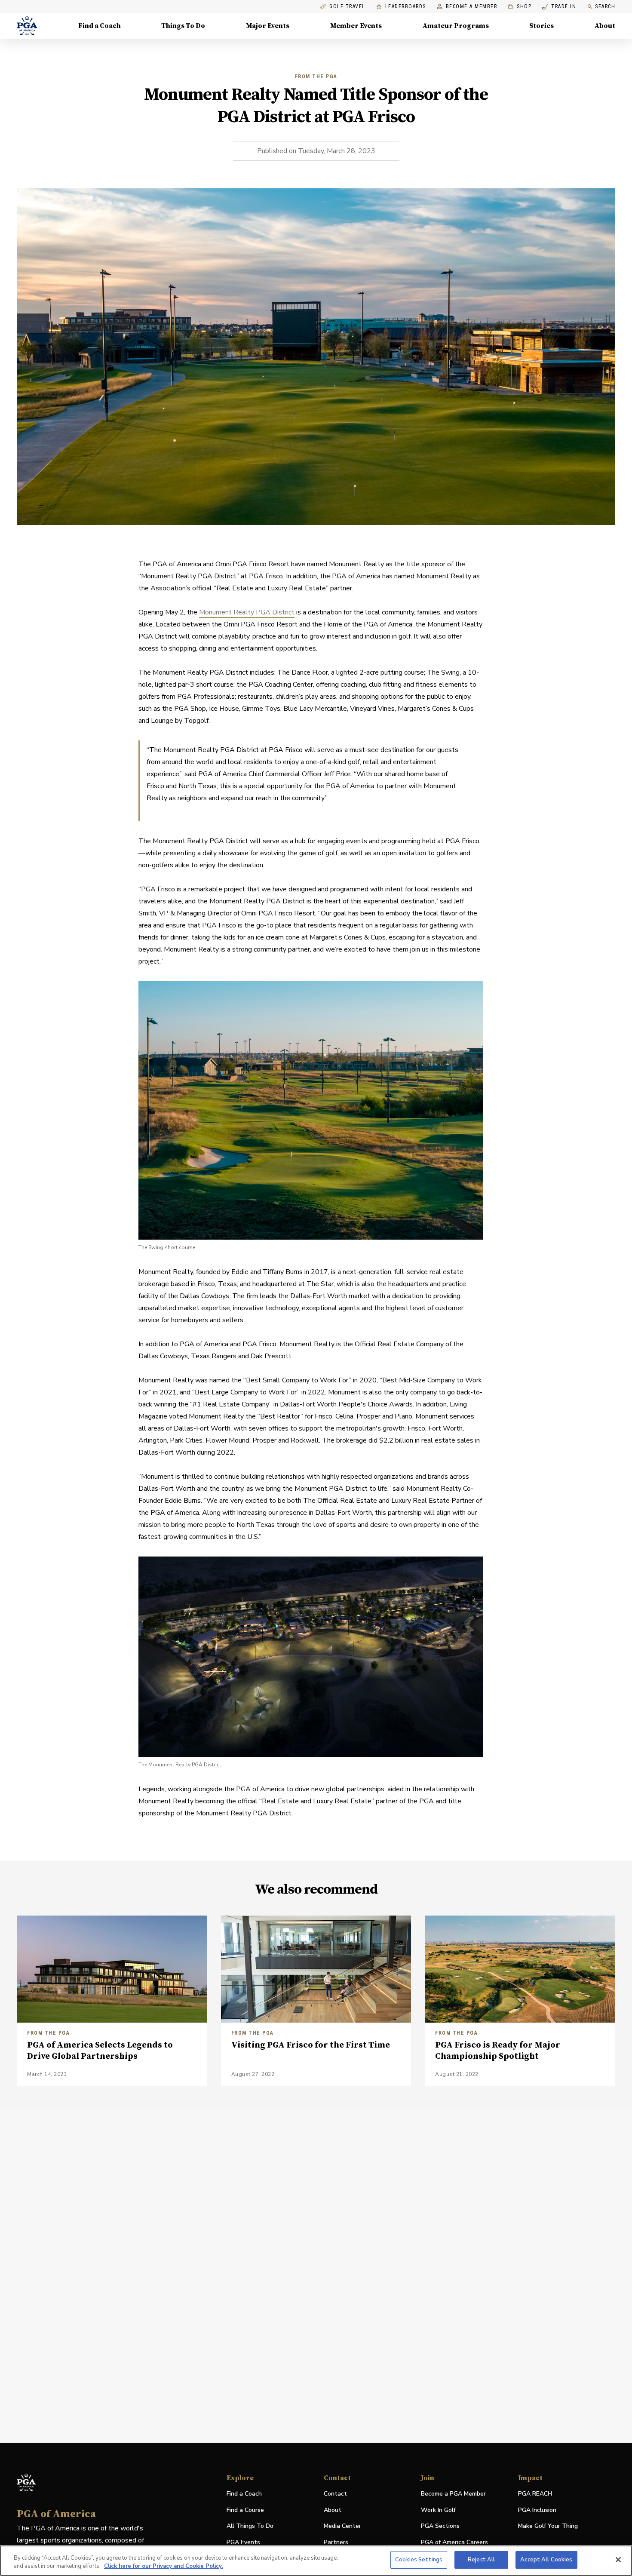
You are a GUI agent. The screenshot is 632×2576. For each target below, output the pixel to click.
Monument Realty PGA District (247, 612)
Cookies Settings (419, 2560)
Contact (335, 2494)
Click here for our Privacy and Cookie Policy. (163, 2567)
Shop (520, 7)
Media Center (342, 2526)
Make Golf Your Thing (548, 2526)
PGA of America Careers (454, 2543)
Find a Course (245, 2510)
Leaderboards (406, 7)
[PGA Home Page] (27, 26)
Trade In (559, 7)
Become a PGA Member (453, 2494)
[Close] (618, 2560)
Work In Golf (438, 2510)
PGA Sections (440, 2526)
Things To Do (183, 26)
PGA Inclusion (537, 2510)
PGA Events (243, 2542)
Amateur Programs (456, 26)
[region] (316, 2561)
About (605, 26)
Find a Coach (100, 26)
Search (605, 6)
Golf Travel (347, 7)
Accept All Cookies (546, 2560)
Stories (541, 26)
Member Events (356, 26)
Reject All (481, 2560)
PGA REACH (535, 2494)
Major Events (268, 26)
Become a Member (472, 7)
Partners (336, 2542)
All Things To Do (250, 2526)
